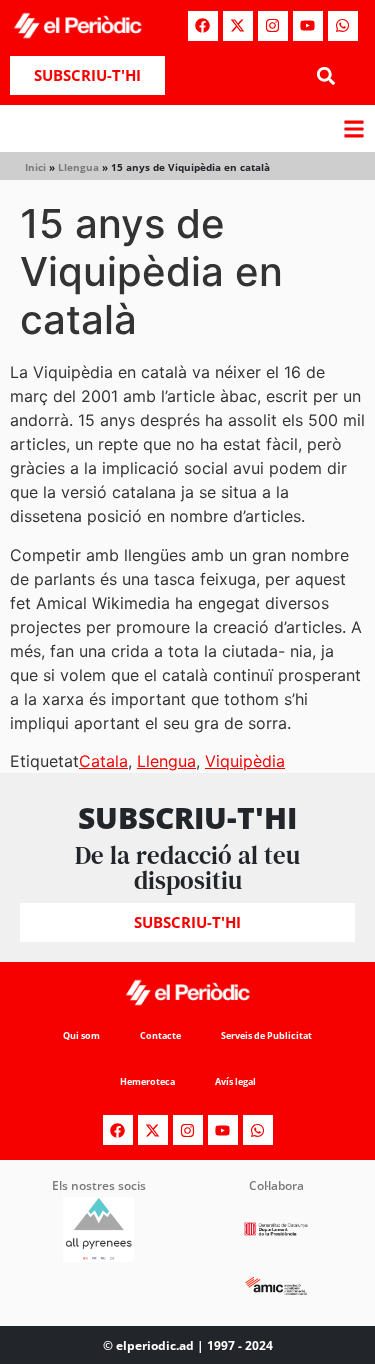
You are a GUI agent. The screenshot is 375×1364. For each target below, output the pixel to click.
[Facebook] (203, 26)
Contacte (160, 1035)
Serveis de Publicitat (266, 1035)
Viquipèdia (245, 761)
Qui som (81, 1035)
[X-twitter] (238, 26)
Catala (103, 761)
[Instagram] (273, 26)
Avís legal (235, 1081)
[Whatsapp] (343, 26)
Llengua (78, 167)
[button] (326, 75)
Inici (35, 167)
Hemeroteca (147, 1081)
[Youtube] (308, 26)
